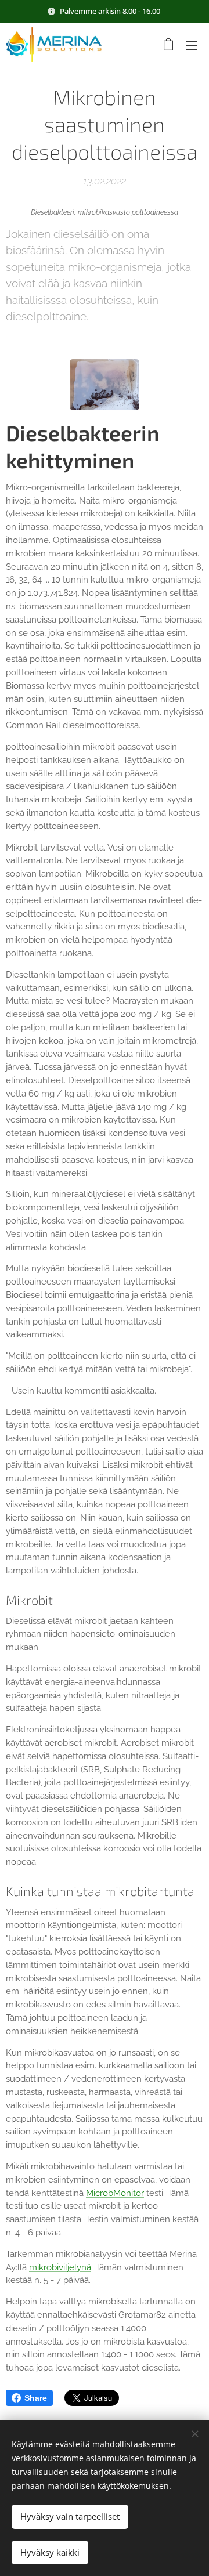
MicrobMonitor (115, 2193)
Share (36, 2398)
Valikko (192, 45)
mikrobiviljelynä (60, 2267)
